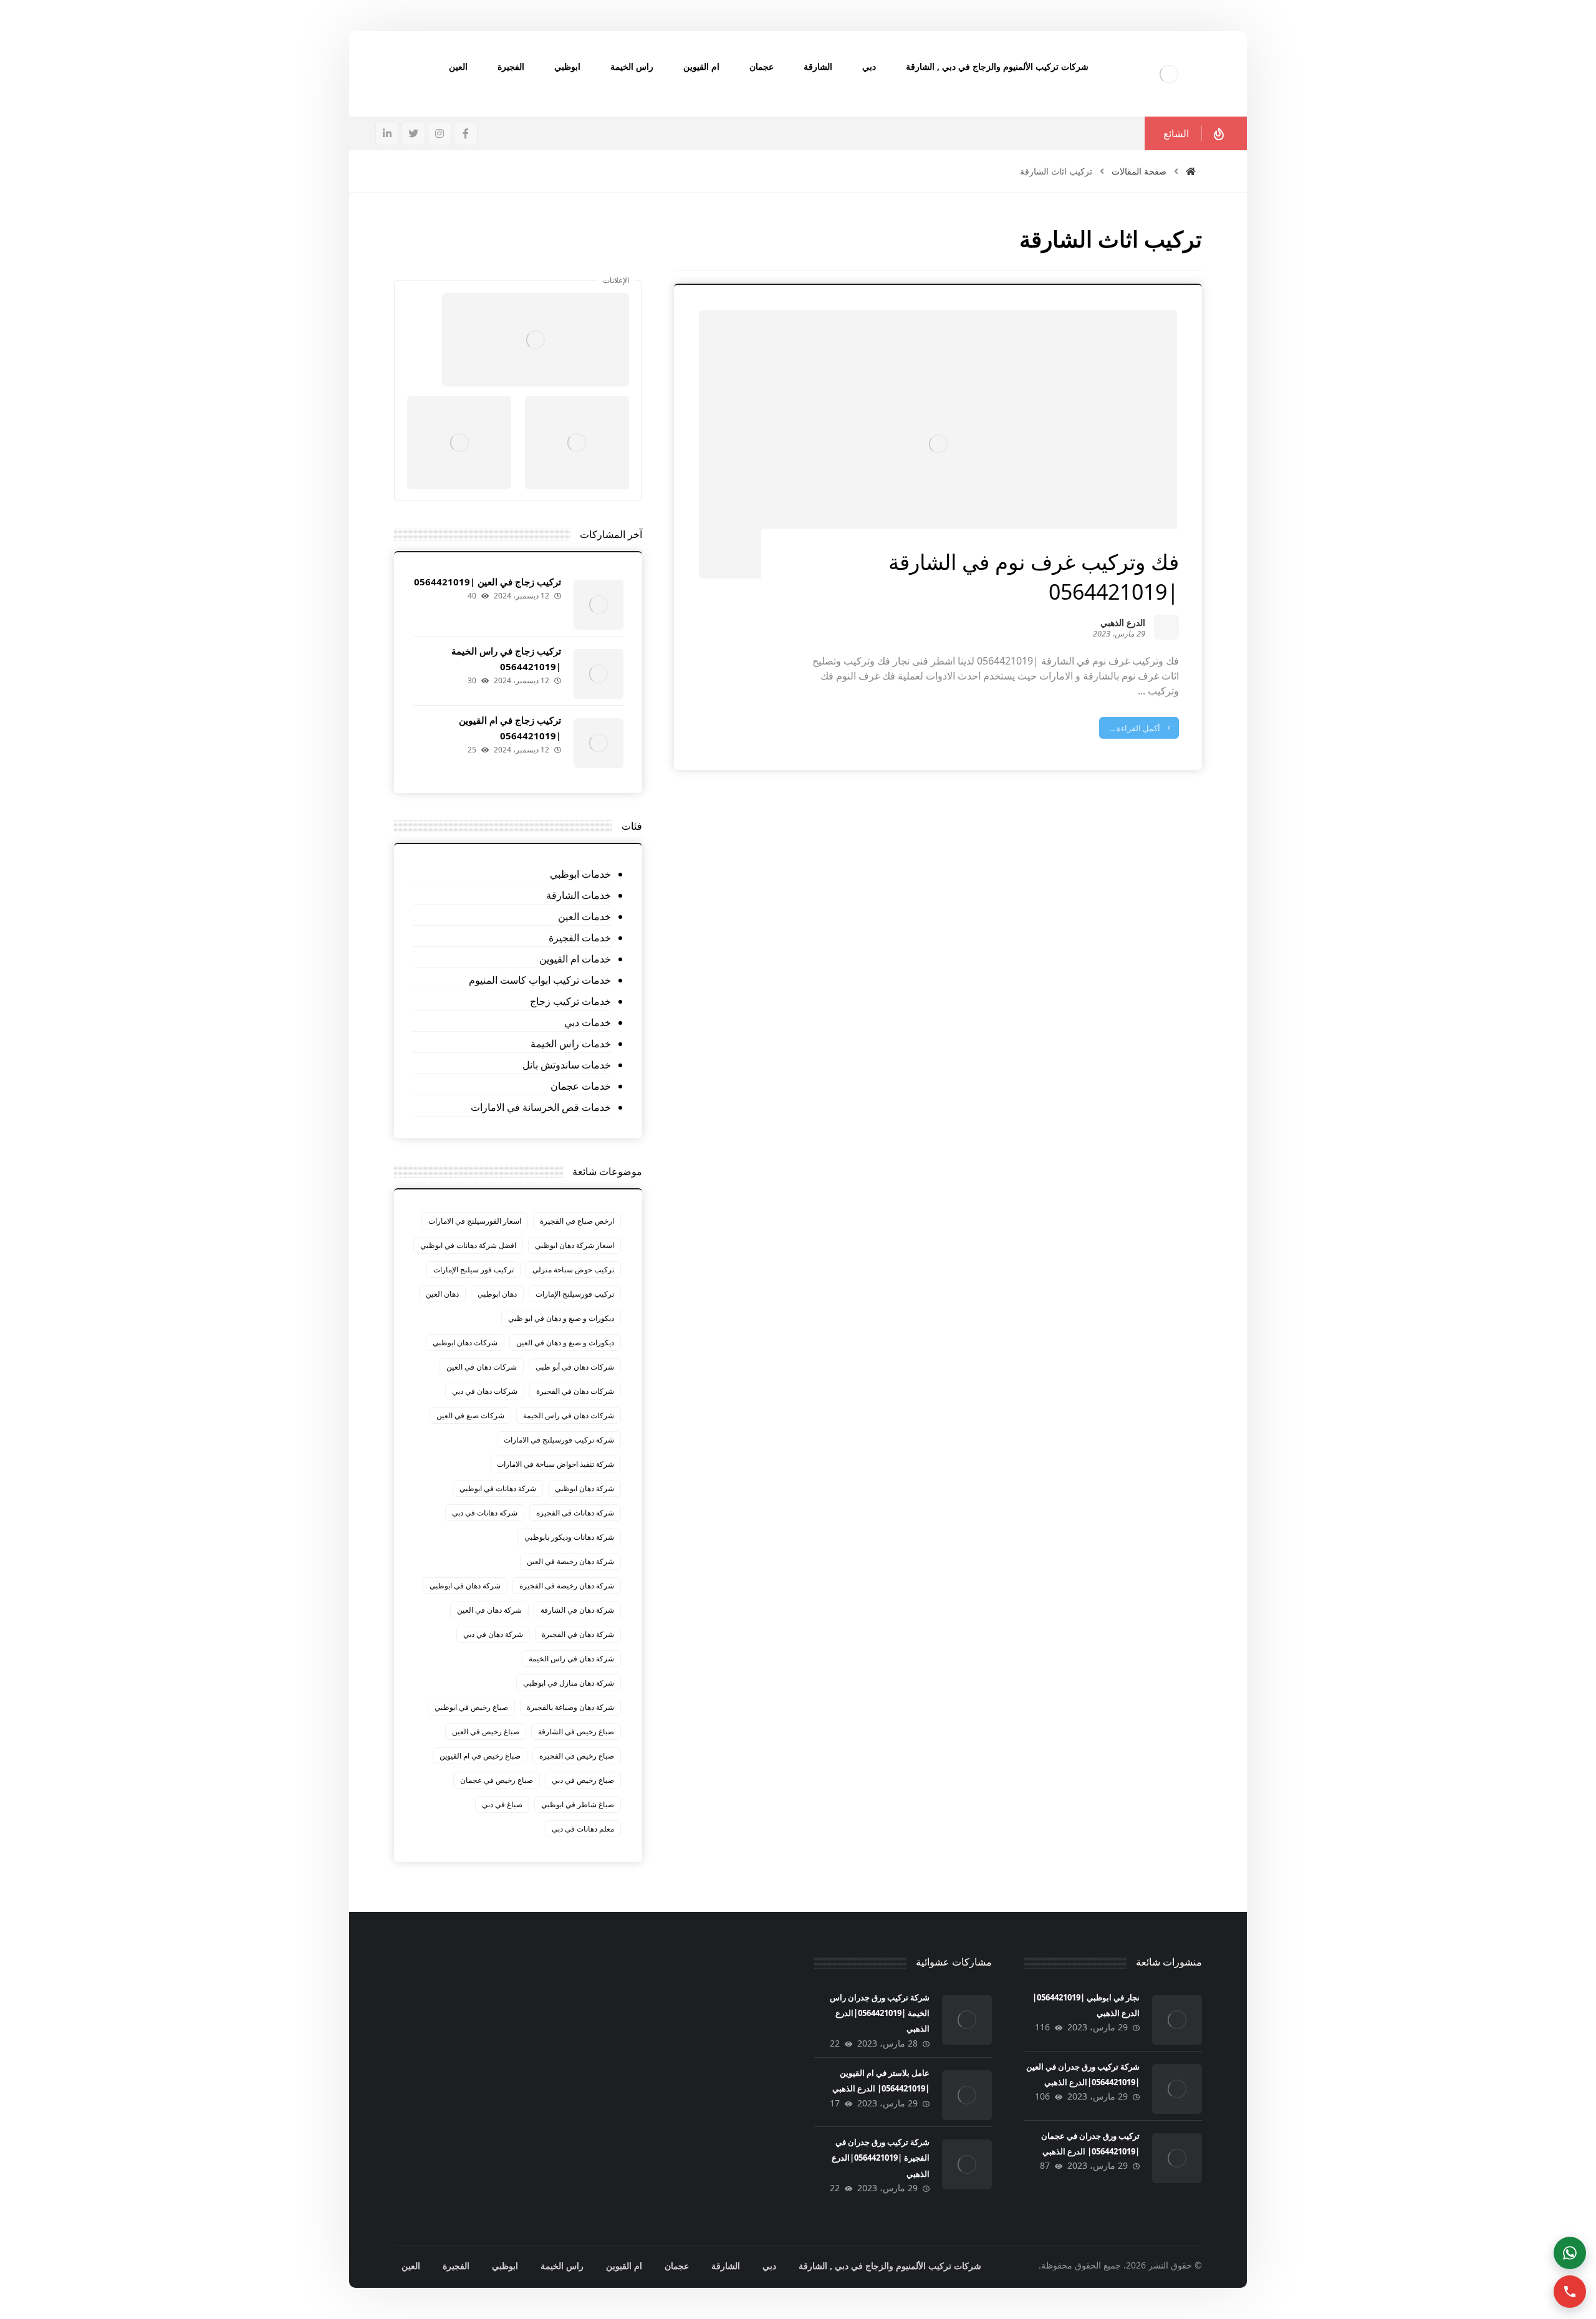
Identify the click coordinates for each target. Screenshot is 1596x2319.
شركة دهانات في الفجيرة (575, 1513)
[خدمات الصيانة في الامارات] (1169, 74)
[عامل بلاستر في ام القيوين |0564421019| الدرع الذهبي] (967, 2095)
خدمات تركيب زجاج (570, 1001)
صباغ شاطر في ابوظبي (578, 1804)
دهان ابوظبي (497, 1294)
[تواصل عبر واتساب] (1570, 2253)
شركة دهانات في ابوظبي (498, 1488)
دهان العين (442, 1294)
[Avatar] (1166, 627)
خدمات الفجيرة (579, 938)
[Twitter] (518, 261)
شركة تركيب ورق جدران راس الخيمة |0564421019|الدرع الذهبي (880, 2013)
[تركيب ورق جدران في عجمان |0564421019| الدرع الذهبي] (1177, 2158)
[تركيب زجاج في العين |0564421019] (598, 605)
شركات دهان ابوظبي (465, 1342)
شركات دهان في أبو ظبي (575, 1367)
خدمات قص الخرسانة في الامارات (541, 1107)
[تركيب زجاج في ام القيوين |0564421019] (598, 743)
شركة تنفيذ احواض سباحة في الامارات (555, 1464)
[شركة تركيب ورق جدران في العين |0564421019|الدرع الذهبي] (1177, 2089)
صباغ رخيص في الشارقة (576, 1731)
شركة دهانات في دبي (485, 1513)
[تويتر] (413, 133)
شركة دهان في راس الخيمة (571, 1659)
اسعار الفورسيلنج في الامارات (475, 1221)
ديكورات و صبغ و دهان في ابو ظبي (561, 1318)
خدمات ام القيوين (575, 959)
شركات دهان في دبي (485, 1391)
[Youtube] (493, 261)
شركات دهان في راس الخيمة (569, 1415)
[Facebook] (543, 261)
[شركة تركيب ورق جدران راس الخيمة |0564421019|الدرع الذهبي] (967, 2020)
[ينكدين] (387, 133)
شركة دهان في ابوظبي (465, 1586)
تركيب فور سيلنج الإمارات (474, 1270)
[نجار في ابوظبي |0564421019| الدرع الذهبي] (1177, 2020)
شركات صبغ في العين (470, 1415)
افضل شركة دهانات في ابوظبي (468, 1245)
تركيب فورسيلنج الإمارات (575, 1294)
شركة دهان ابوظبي (584, 1488)
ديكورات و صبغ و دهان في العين (565, 1342)
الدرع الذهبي (1123, 624)
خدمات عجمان (580, 1086)
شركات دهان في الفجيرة (575, 1391)
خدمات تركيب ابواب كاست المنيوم (540, 980)
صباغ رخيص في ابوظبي (471, 1707)
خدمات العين (584, 916)
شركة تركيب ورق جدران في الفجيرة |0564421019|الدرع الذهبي (881, 2158)
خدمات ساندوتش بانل (566, 1065)
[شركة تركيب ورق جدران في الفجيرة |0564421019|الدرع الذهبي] (967, 2164)
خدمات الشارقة (578, 895)
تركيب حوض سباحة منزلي (573, 1270)
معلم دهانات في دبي (583, 1829)
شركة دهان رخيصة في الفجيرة (567, 1586)
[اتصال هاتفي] (1570, 2292)
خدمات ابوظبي (580, 874)
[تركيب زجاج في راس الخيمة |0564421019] (598, 674)
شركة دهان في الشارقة (577, 1610)
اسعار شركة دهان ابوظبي (574, 1245)
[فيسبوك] (466, 133)
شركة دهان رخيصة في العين (570, 1561)
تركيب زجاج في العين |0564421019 (488, 582)
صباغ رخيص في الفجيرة (577, 1756)
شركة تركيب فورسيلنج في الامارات (559, 1440)
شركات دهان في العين (482, 1367)
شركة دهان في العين (489, 1610)
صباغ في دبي (502, 1804)
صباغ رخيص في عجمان (497, 1780)
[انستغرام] (440, 133)
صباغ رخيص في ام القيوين (480, 1756)
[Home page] (1191, 171)
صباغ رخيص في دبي (583, 1780)
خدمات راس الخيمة (570, 1044)
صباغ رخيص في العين (486, 1731)
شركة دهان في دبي (493, 1634)
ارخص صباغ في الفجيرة (577, 1221)
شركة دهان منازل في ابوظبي (569, 1683)
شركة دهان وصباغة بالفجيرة (570, 1707)
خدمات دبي (587, 1022)
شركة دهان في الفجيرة (578, 1634)
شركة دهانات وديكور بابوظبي (569, 1537)
